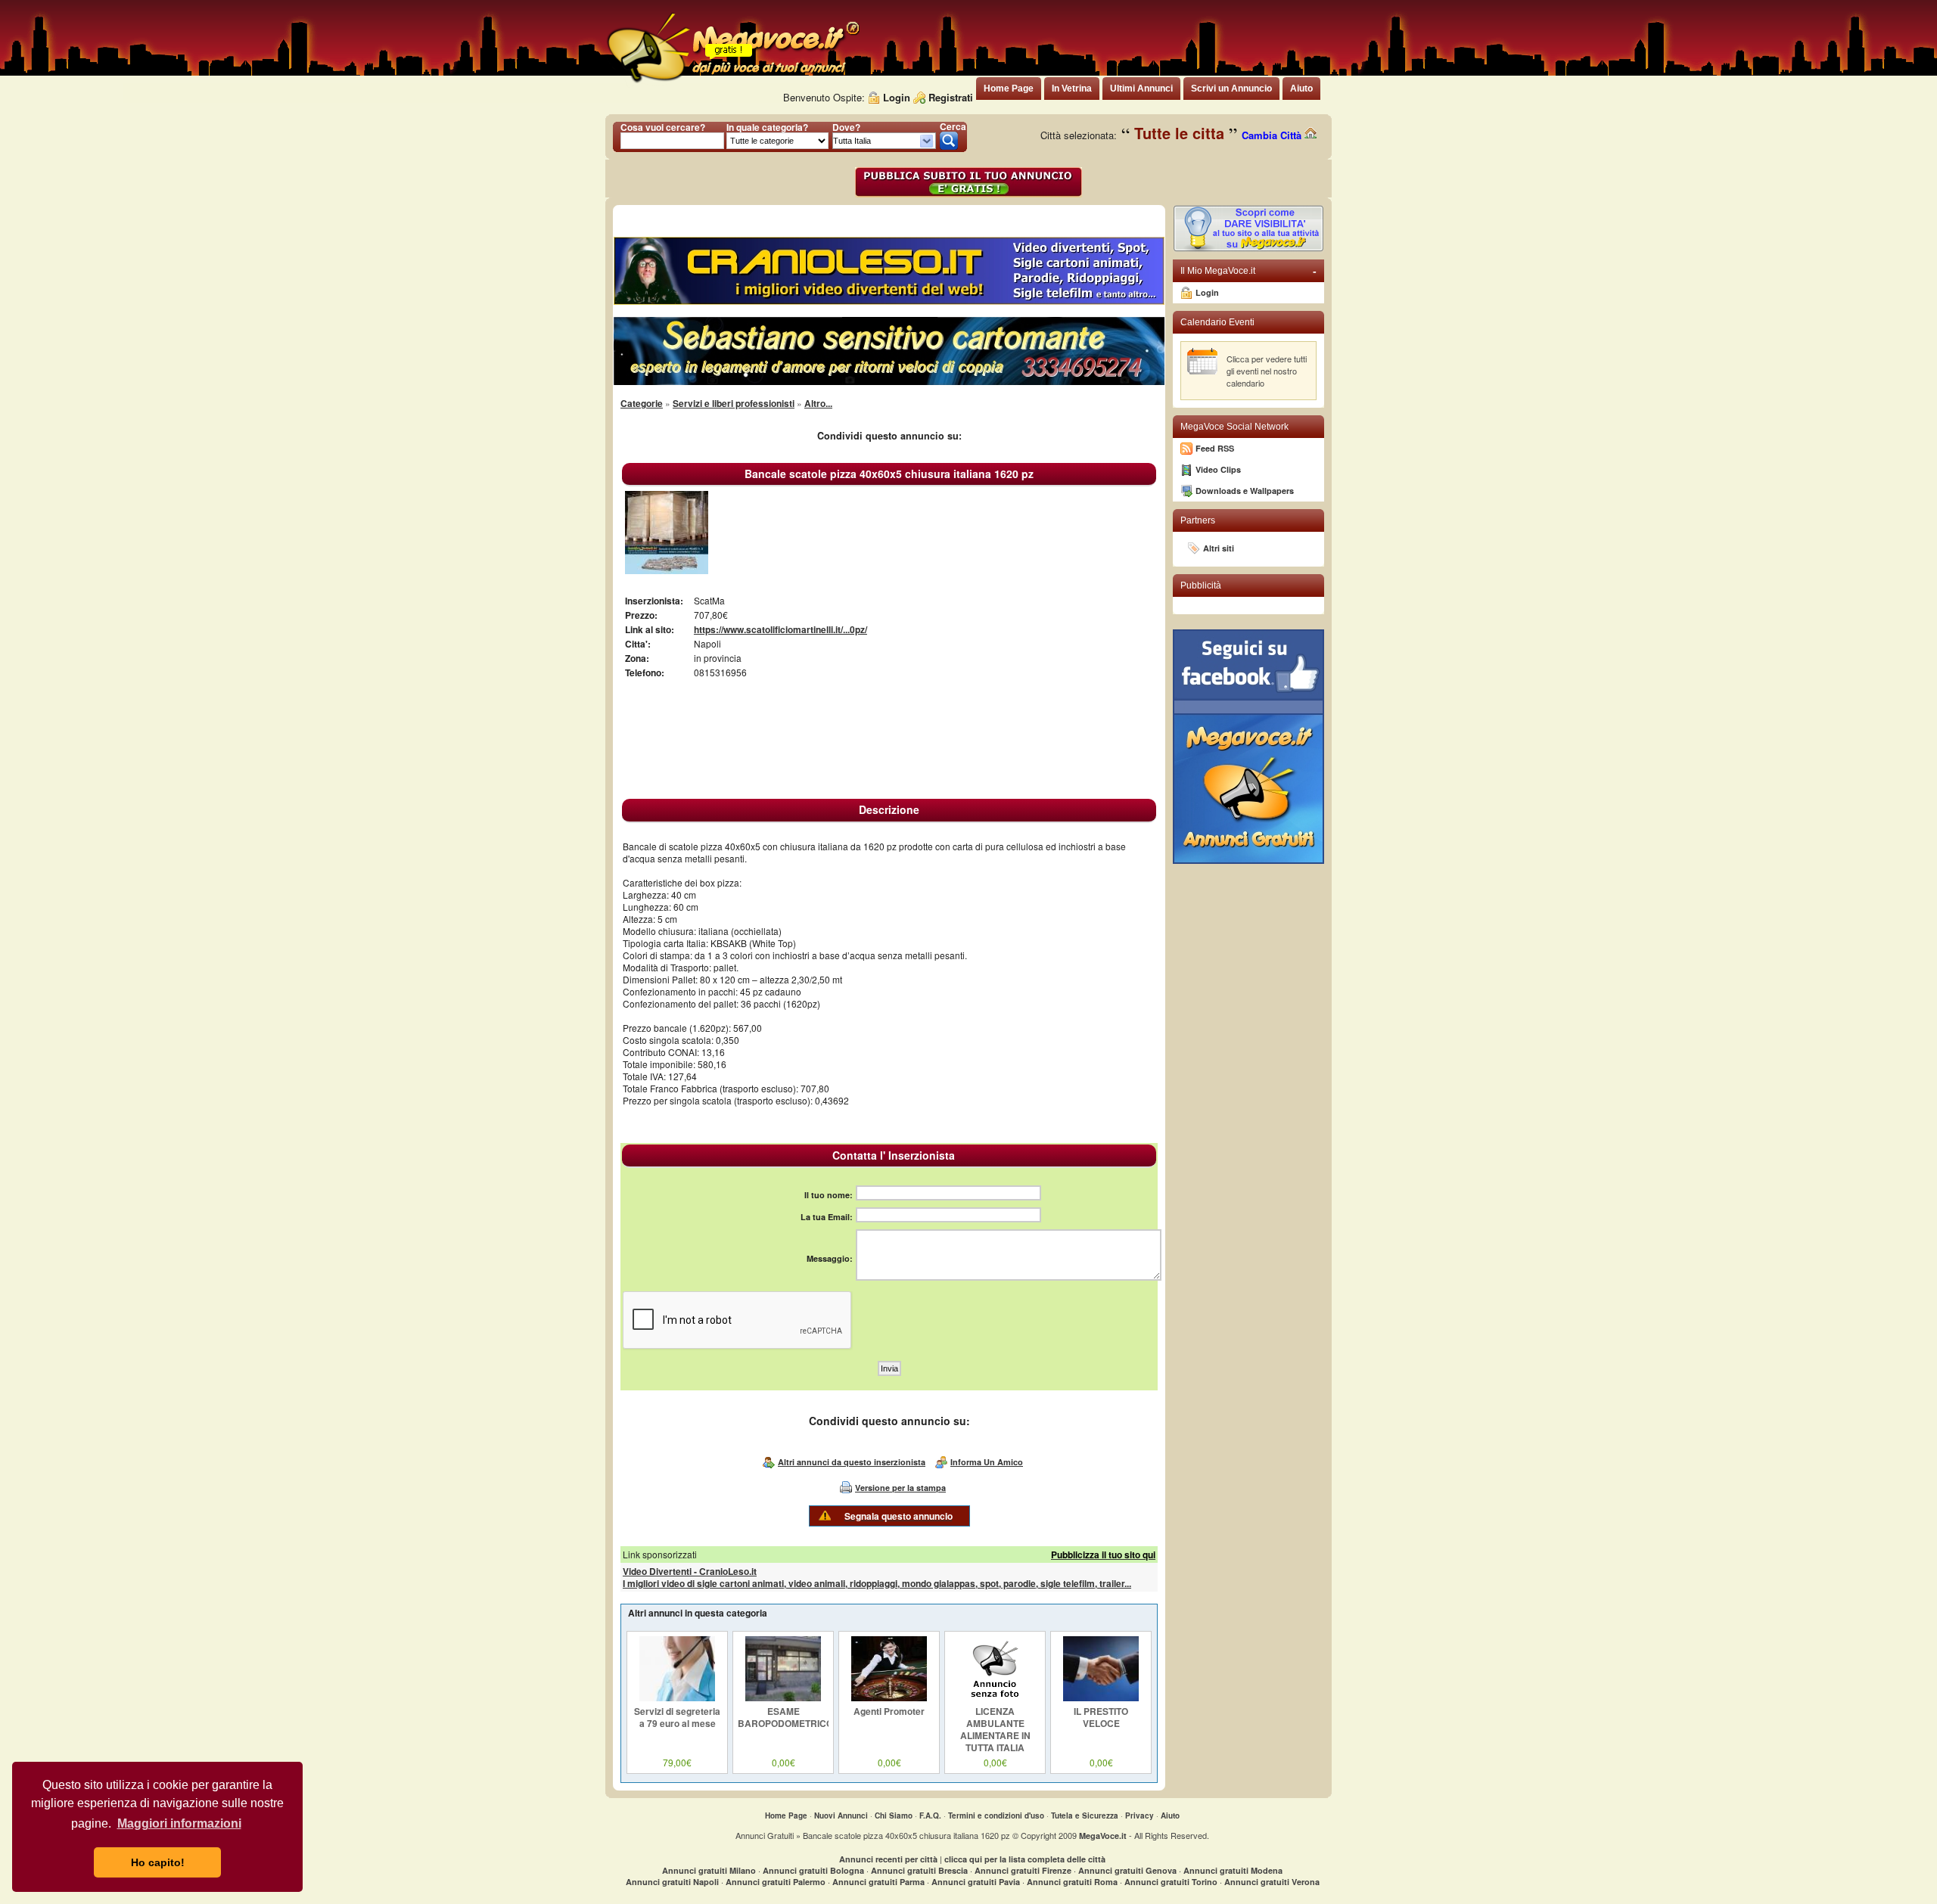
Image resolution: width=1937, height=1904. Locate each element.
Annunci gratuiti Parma (878, 1882)
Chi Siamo (894, 1815)
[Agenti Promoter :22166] (889, 1697)
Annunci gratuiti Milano (709, 1870)
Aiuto (1170, 1815)
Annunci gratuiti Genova (1127, 1870)
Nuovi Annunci (841, 1815)
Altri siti (1219, 548)
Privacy (1140, 1815)
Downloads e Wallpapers (1245, 491)
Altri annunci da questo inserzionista (852, 1462)
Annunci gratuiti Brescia (919, 1870)
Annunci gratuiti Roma (1072, 1882)
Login (897, 97)
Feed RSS (1215, 448)
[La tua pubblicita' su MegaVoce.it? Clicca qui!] (1248, 248)
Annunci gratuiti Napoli (672, 1882)
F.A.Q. (930, 1815)
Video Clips (1218, 469)
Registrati (951, 97)
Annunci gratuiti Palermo (776, 1882)
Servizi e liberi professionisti (734, 403)
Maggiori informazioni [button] (179, 1823)
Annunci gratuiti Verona (1272, 1882)
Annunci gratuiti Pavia (976, 1882)
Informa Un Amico (987, 1462)
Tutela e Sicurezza (1085, 1815)
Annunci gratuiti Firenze (1023, 1870)
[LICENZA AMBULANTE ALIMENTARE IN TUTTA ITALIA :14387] (995, 1697)
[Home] (732, 83)
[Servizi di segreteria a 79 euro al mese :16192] (677, 1697)
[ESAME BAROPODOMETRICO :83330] (783, 1697)
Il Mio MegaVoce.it (1248, 271)
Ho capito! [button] (158, 1862)
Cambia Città (1273, 135)
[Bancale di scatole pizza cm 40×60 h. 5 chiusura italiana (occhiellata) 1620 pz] (667, 570)
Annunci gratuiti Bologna (813, 1870)
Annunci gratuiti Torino (1171, 1882)
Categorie (642, 403)
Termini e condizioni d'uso (996, 1815)
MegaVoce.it (1103, 1836)
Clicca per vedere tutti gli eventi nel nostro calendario (1267, 371)
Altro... (818, 403)
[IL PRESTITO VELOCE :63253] (1101, 1697)
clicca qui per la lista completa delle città (1025, 1859)
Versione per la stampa (900, 1488)
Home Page (786, 1815)
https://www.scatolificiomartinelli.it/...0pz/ (780, 629)
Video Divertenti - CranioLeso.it (690, 1571)
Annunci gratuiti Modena (1233, 1870)
